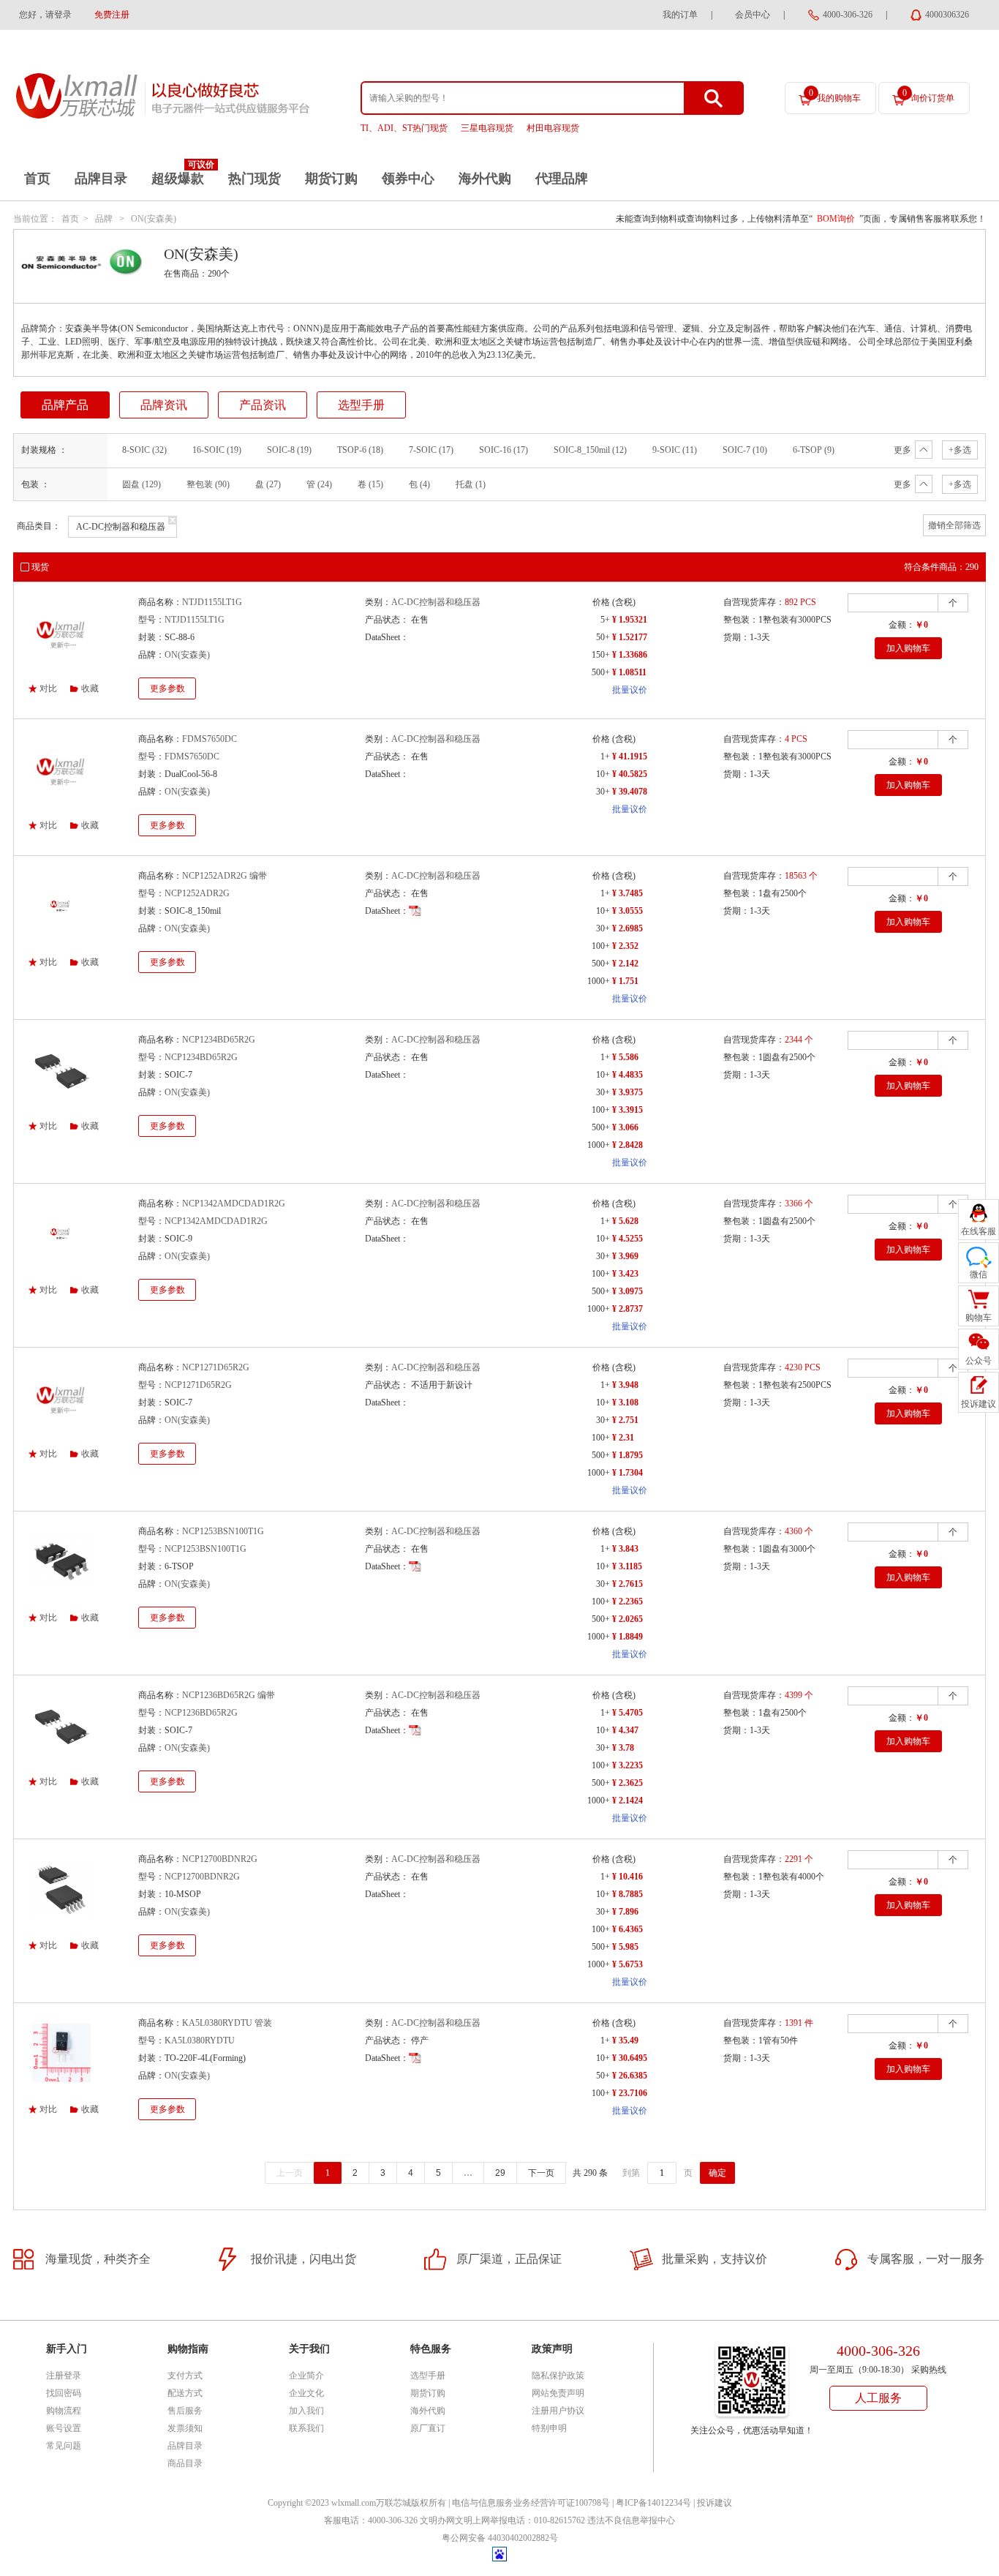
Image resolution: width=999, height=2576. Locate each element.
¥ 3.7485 (627, 893)
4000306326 (947, 15)
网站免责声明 (558, 2393)
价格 (601, 602)
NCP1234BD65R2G (219, 1040)
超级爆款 (178, 179)
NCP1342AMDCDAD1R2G (234, 1203)
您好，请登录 (45, 15)
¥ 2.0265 (627, 1619)
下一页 (541, 2173)
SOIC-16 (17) (504, 450)
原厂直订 (428, 2428)
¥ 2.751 (625, 1420)
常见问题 (64, 2446)
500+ (601, 672)
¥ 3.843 (625, 1549)
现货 (40, 567)
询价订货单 (928, 95)
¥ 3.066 (625, 1127)
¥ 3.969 (625, 1256)
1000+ (599, 981)
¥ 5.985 (625, 1947)
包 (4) (419, 484)
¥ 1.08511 (629, 672)
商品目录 (185, 2463)
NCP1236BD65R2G (201, 1713)
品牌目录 (101, 179)
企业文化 (306, 2393)
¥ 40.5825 (630, 774)
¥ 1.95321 (630, 620)
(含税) (624, 602)
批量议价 (630, 690)
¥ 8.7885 (627, 1894)
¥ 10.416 (627, 1877)
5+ (605, 620)
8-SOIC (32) (144, 450)
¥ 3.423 (625, 1274)
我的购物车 (835, 95)
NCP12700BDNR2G (220, 1859)
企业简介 (306, 2376)
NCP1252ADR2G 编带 (225, 876)
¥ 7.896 (625, 1912)
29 (500, 2173)
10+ (603, 774)
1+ (605, 756)
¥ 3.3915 (627, 1110)
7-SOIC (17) (431, 450)
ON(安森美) (154, 219)
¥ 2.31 (623, 1438)
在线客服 (979, 1231)
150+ (601, 655)
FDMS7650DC (210, 739)
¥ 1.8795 (627, 1455)
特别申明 (549, 2428)
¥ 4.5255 (627, 1239)
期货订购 (331, 179)
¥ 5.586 (625, 1057)
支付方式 (185, 2376)
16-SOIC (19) (217, 450)
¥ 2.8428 (627, 1145)
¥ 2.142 (625, 964)
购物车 (979, 1318)
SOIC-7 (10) (745, 450)
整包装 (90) (208, 484)
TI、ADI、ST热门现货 (404, 128)
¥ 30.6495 (630, 2058)
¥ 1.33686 (630, 655)
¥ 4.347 (625, 1730)
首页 (37, 179)
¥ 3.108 (625, 1402)
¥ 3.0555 (627, 911)
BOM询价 (836, 219)
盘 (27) (268, 484)
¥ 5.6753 (627, 1964)
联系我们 (306, 2428)
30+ (603, 792)
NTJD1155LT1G (212, 602)
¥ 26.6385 (630, 2076)
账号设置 (64, 2428)
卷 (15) (370, 484)
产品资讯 (263, 405)
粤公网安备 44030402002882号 (500, 2538)
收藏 (90, 688)
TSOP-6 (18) (360, 450)
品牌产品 (65, 405)
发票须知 (185, 2428)
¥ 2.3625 (627, 1783)
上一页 (290, 2173)
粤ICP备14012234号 (653, 2503)
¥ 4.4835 (627, 1075)
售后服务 (185, 2411)
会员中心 (753, 15)
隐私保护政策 (558, 2376)
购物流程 (64, 2411)
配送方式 (185, 2393)
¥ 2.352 (625, 946)
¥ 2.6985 (627, 928)
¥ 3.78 (623, 1748)
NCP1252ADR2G (197, 893)
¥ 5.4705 (627, 1713)
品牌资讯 (164, 405)
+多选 (960, 450)
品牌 (104, 219)
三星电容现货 (487, 128)
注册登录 (64, 2376)
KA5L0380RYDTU (200, 2040)
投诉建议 (715, 2503)
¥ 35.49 (625, 2040)
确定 (717, 2173)
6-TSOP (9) (814, 450)
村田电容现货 (553, 128)
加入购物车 (908, 648)
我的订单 (680, 15)
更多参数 (167, 688)
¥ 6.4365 (627, 1929)
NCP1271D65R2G (216, 1367)
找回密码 (64, 2393)
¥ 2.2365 (627, 1601)
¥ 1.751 (625, 981)
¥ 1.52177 (630, 637)
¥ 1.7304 (627, 1473)
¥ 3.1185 (627, 1566)
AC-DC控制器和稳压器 (436, 602)
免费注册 (112, 15)
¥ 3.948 (625, 1385)
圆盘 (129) (142, 484)
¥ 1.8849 (627, 1637)
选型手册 (361, 405)
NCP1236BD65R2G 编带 (229, 1695)
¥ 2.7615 (627, 1584)
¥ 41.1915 (630, 756)
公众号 (979, 1361)
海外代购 (485, 179)
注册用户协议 (558, 2411)
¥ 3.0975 (627, 1291)
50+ (603, 637)
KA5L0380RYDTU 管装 (227, 2023)
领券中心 (408, 179)
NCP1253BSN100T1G (223, 1531)
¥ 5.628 (625, 1221)
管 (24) (319, 484)
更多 (902, 450)
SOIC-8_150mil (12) (590, 450)
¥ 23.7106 (630, 2093)
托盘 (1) (471, 484)
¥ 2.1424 (627, 1800)
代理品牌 (562, 179)
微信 (979, 1274)
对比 (48, 688)
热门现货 (255, 179)
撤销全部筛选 (954, 525)
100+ (601, 946)
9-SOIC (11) (675, 450)
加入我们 (306, 2411)
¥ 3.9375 (627, 1092)
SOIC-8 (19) (289, 450)
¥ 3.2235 (627, 1765)
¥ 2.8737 (627, 1309)
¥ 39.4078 (630, 792)
